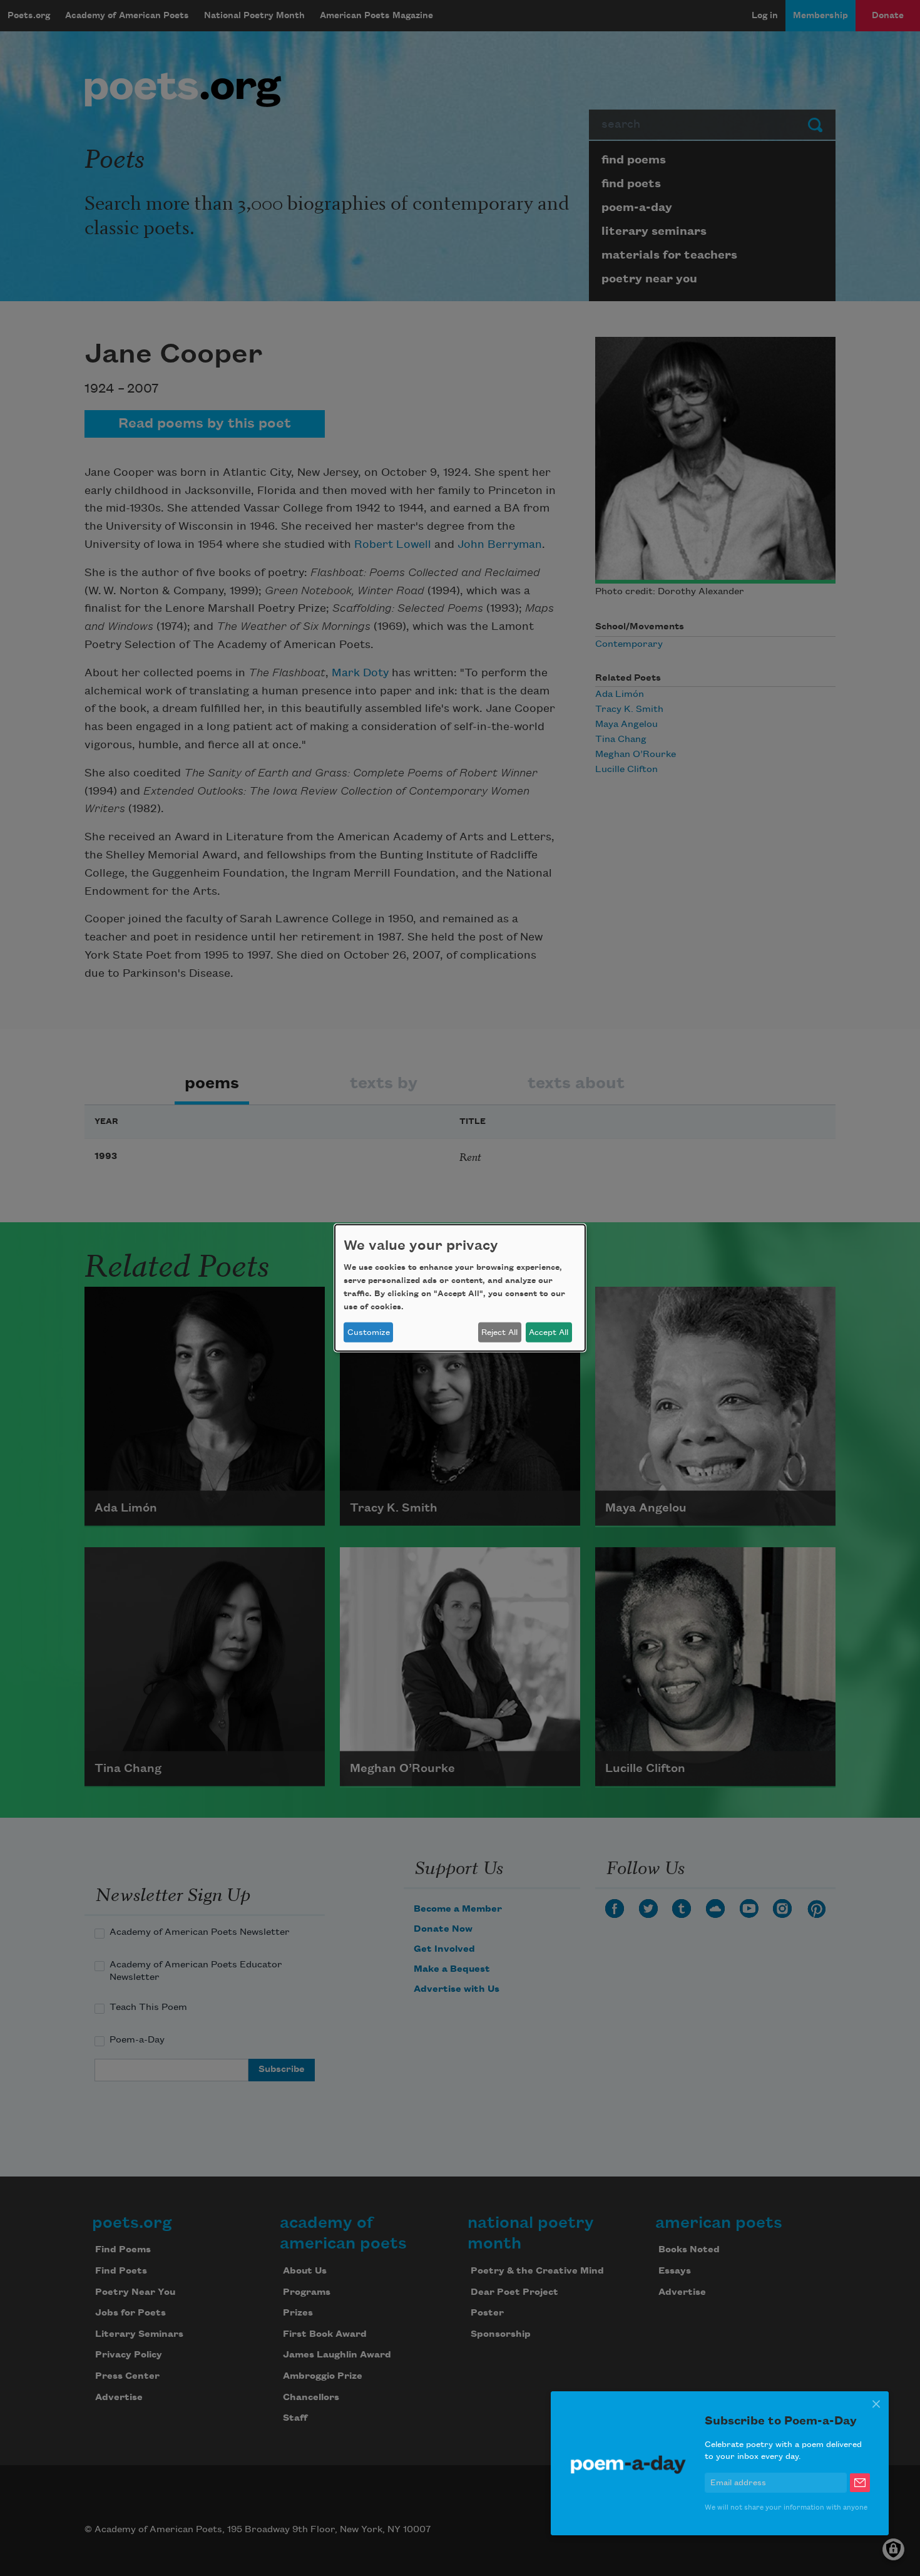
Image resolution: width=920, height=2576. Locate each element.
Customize (369, 1332)
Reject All (499, 1332)
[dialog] (460, 1288)
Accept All (549, 1332)
